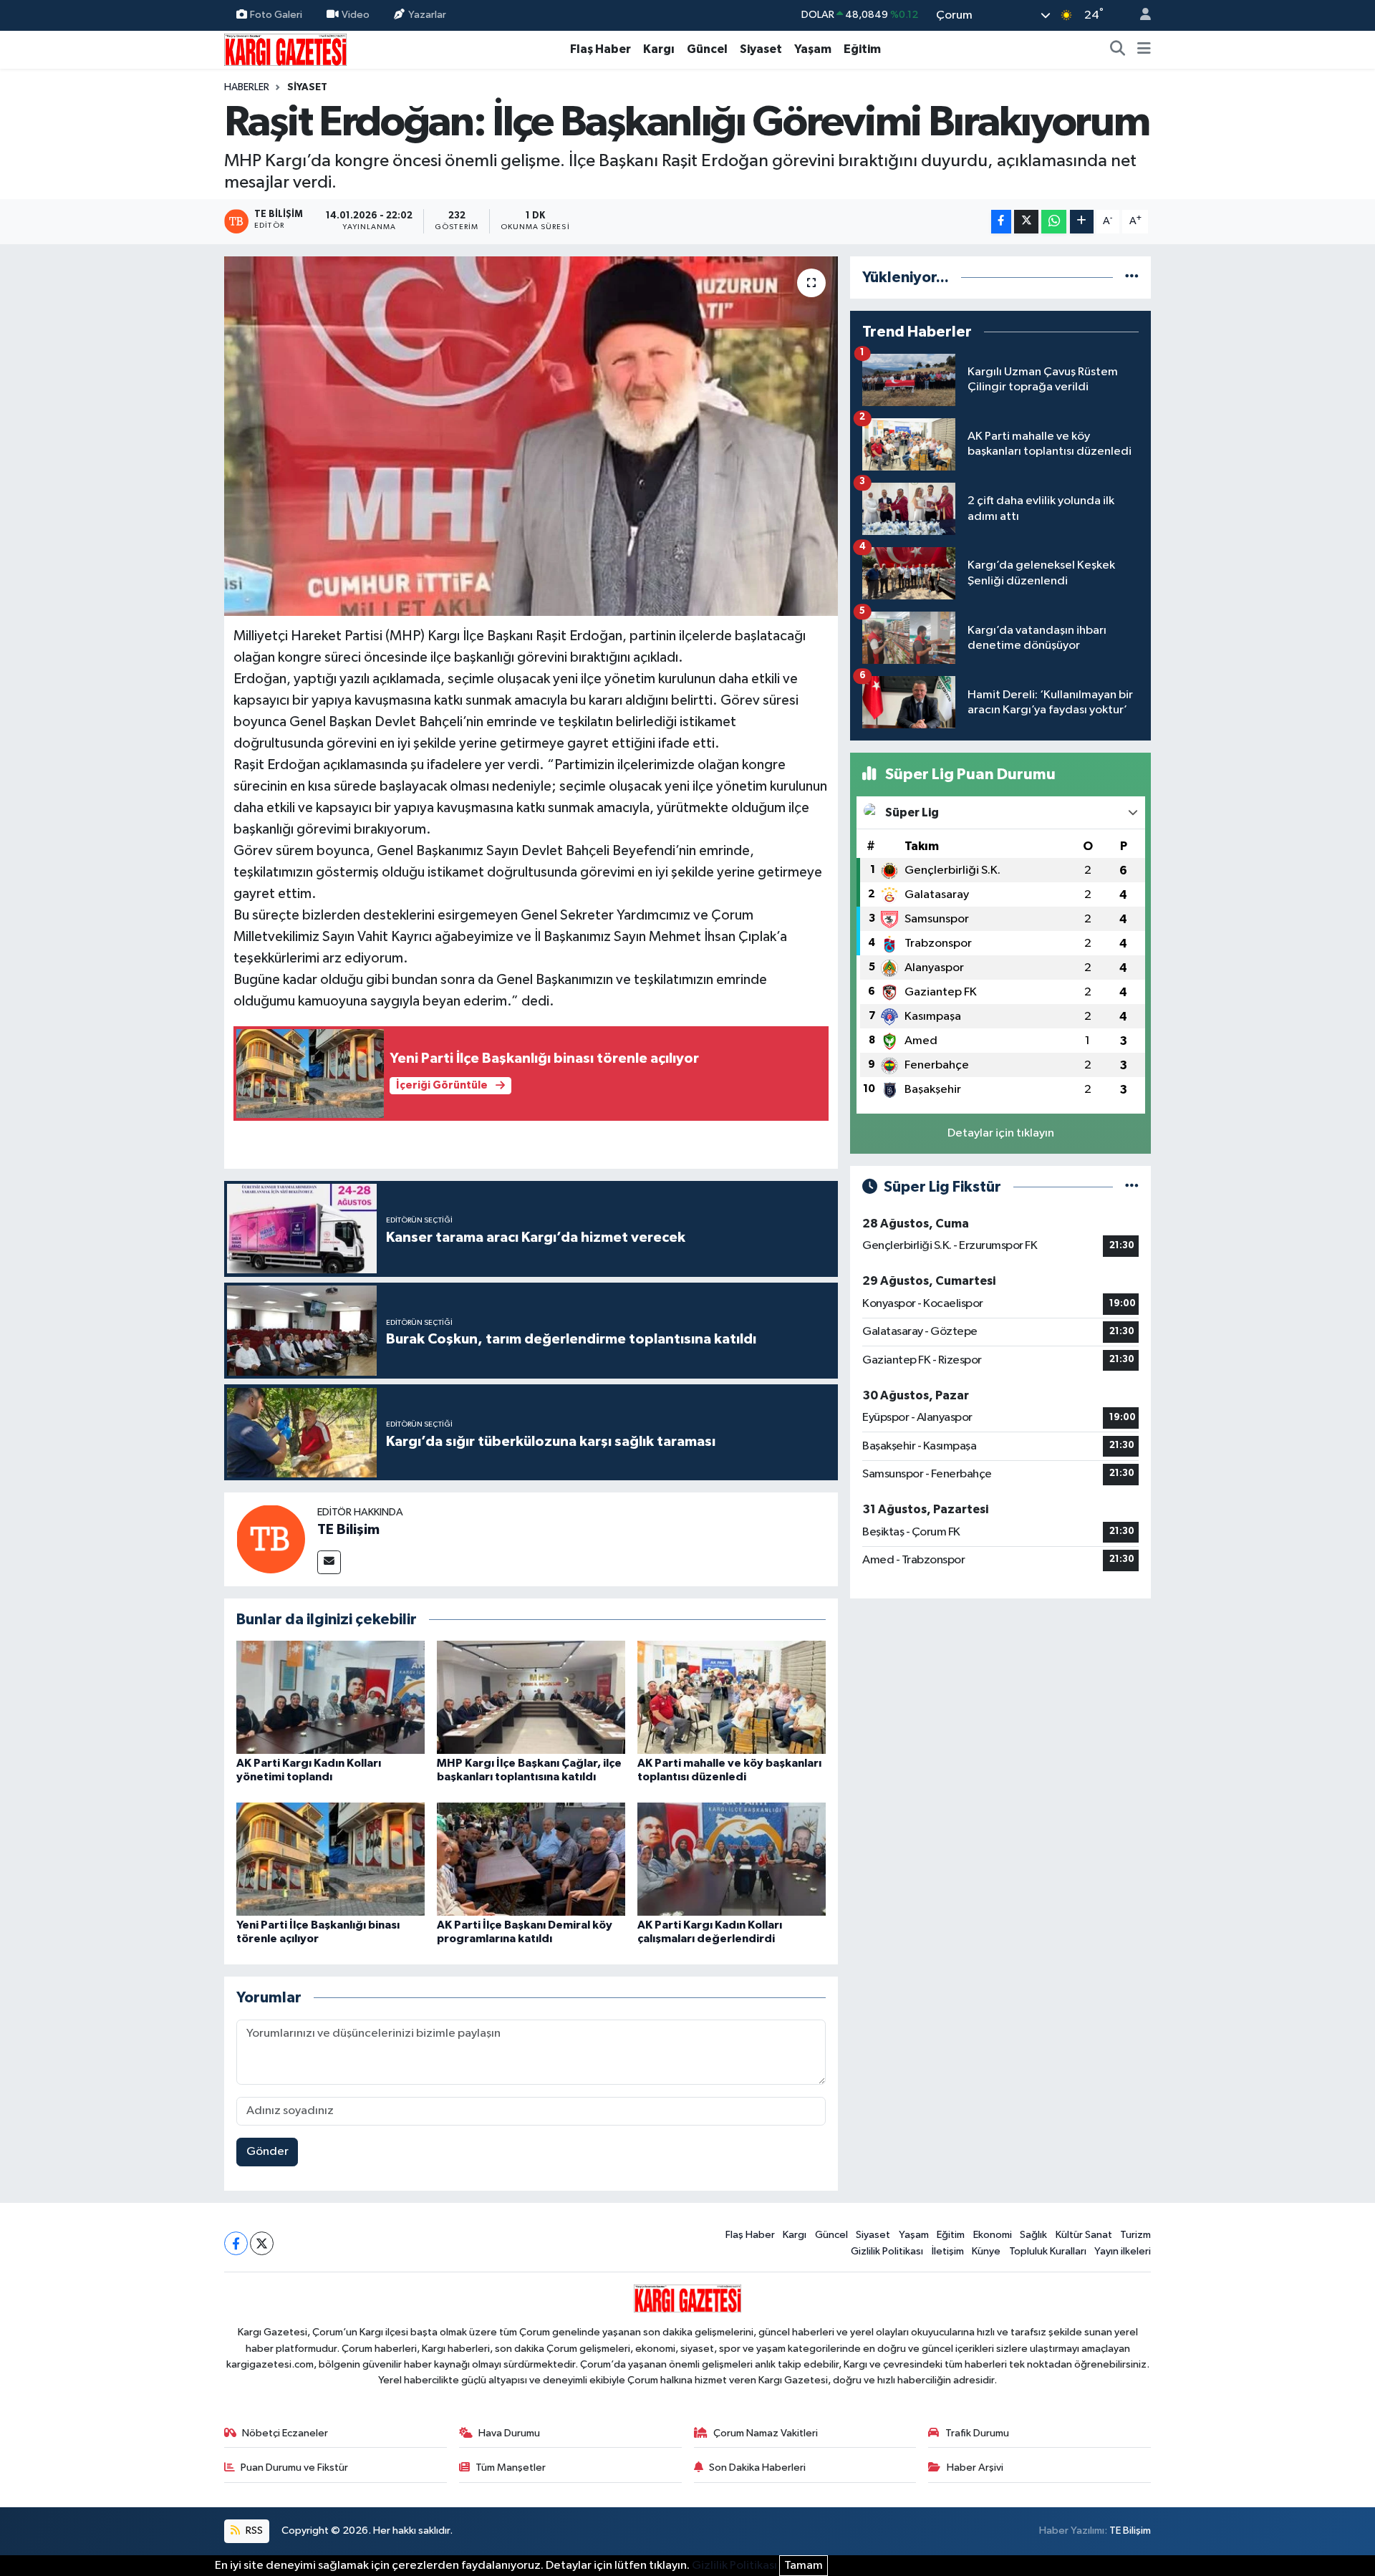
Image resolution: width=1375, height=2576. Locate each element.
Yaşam (813, 49)
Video (356, 15)
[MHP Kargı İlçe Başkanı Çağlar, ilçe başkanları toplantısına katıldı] (531, 1697)
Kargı (659, 49)
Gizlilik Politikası (887, 2251)
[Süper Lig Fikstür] (1132, 1187)
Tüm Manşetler (511, 2468)
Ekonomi (993, 2235)
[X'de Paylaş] (1026, 222)
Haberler (247, 87)
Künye (986, 2251)
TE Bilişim (348, 1530)
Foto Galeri (276, 15)
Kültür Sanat (1084, 2235)
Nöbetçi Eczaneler (285, 2433)
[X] (262, 2243)
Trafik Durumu (977, 2433)
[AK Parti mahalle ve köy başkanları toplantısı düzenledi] (732, 1697)
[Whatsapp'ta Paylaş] (1054, 222)
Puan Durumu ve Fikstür (294, 2468)
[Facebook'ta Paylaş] (1001, 222)
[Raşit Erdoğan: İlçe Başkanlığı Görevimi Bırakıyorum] (531, 436)
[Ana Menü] (1144, 49)
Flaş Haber (600, 49)
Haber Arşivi (975, 2468)
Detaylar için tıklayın (1001, 1133)
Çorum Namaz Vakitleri (766, 2433)
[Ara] (1118, 49)
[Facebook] (236, 2243)
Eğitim (862, 49)
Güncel (707, 49)
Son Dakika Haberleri (757, 2468)
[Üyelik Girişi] (1139, 15)
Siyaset (761, 49)
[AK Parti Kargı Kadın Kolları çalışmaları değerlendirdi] (732, 1859)
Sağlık (1033, 2235)
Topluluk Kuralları (1048, 2251)
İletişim (948, 2251)
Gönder (267, 2152)
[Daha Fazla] (1082, 222)
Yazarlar (427, 15)
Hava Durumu (509, 2433)
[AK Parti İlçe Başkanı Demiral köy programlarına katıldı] (531, 1859)
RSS (253, 2531)
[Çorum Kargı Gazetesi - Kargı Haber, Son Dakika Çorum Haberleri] (285, 49)
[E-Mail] (329, 1562)
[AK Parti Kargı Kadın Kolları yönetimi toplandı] (331, 1697)
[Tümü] (1132, 278)
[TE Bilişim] (271, 1539)
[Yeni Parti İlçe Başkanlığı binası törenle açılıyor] (331, 1859)
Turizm (1135, 2235)
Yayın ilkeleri (1123, 2251)
